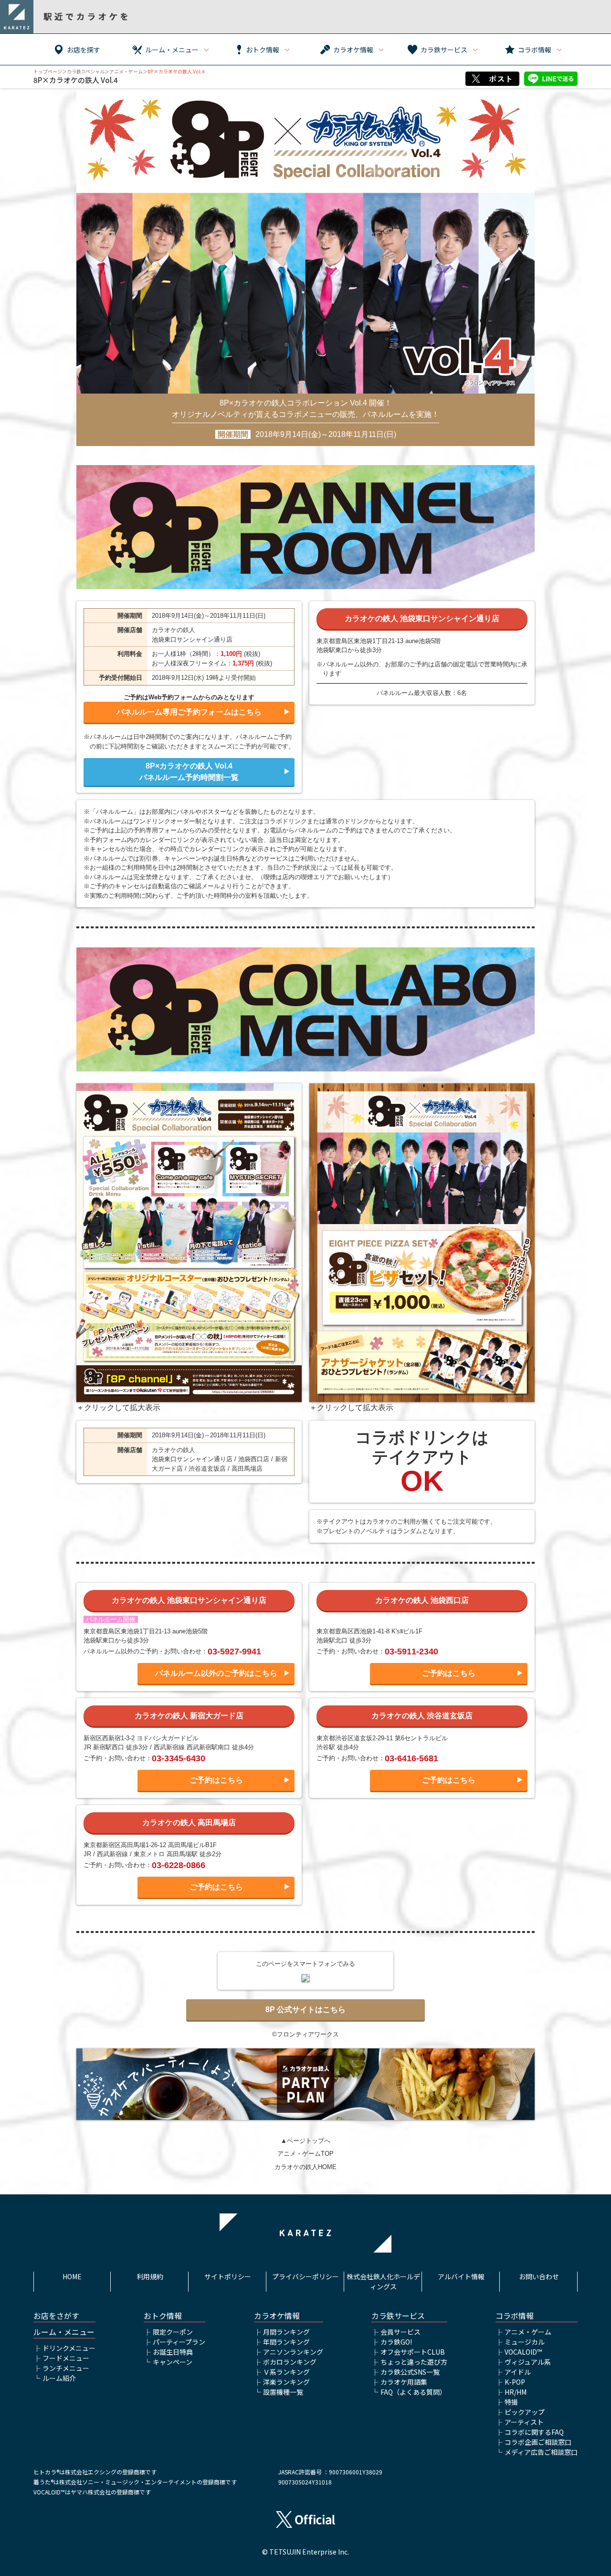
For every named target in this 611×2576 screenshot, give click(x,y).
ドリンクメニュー (69, 2348)
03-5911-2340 (411, 1652)
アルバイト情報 (461, 2276)
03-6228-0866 (179, 1865)
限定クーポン (173, 2332)
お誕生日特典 (173, 2352)
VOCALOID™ (523, 2352)
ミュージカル (525, 2342)
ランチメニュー (66, 2368)
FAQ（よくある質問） (413, 2392)
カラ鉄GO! (396, 2342)
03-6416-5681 (411, 1758)
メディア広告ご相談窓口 (541, 2452)
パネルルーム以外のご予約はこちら (216, 1673)
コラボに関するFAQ (534, 2432)
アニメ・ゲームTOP (305, 2154)
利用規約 (150, 2276)
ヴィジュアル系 (528, 2362)
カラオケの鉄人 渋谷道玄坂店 (422, 1716)
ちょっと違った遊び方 (414, 2362)
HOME (72, 2276)
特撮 (511, 2402)
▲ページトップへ (305, 2141)
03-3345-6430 (179, 1758)
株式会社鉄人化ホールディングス (383, 2281)
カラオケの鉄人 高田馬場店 (189, 1823)
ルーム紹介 (59, 2378)
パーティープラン (179, 2342)
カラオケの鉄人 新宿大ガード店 (189, 1716)
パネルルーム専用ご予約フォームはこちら (189, 712)
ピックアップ (525, 2412)
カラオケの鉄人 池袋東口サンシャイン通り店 (422, 618)
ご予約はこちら (449, 1673)
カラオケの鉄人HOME (305, 2167)
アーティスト (524, 2422)
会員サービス (400, 2332)
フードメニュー (66, 2358)
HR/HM (516, 2392)
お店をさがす (56, 2316)
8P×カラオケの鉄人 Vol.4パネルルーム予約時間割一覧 (189, 772)
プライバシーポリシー (305, 2276)
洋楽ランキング (286, 2382)
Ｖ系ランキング (286, 2372)
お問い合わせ (539, 2276)
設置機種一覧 (283, 2392)
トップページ (48, 71)
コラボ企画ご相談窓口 (538, 2442)
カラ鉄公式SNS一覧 (410, 2372)
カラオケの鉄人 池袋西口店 (422, 1600)
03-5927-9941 (234, 1652)
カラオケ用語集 (404, 2382)
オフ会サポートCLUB (413, 2352)
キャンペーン (173, 2362)
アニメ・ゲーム (126, 71)
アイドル (518, 2372)
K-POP (515, 2382)
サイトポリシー (228, 2276)
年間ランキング (286, 2342)
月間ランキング (286, 2332)
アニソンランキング (293, 2352)
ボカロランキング (290, 2362)
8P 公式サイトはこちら (305, 2010)
